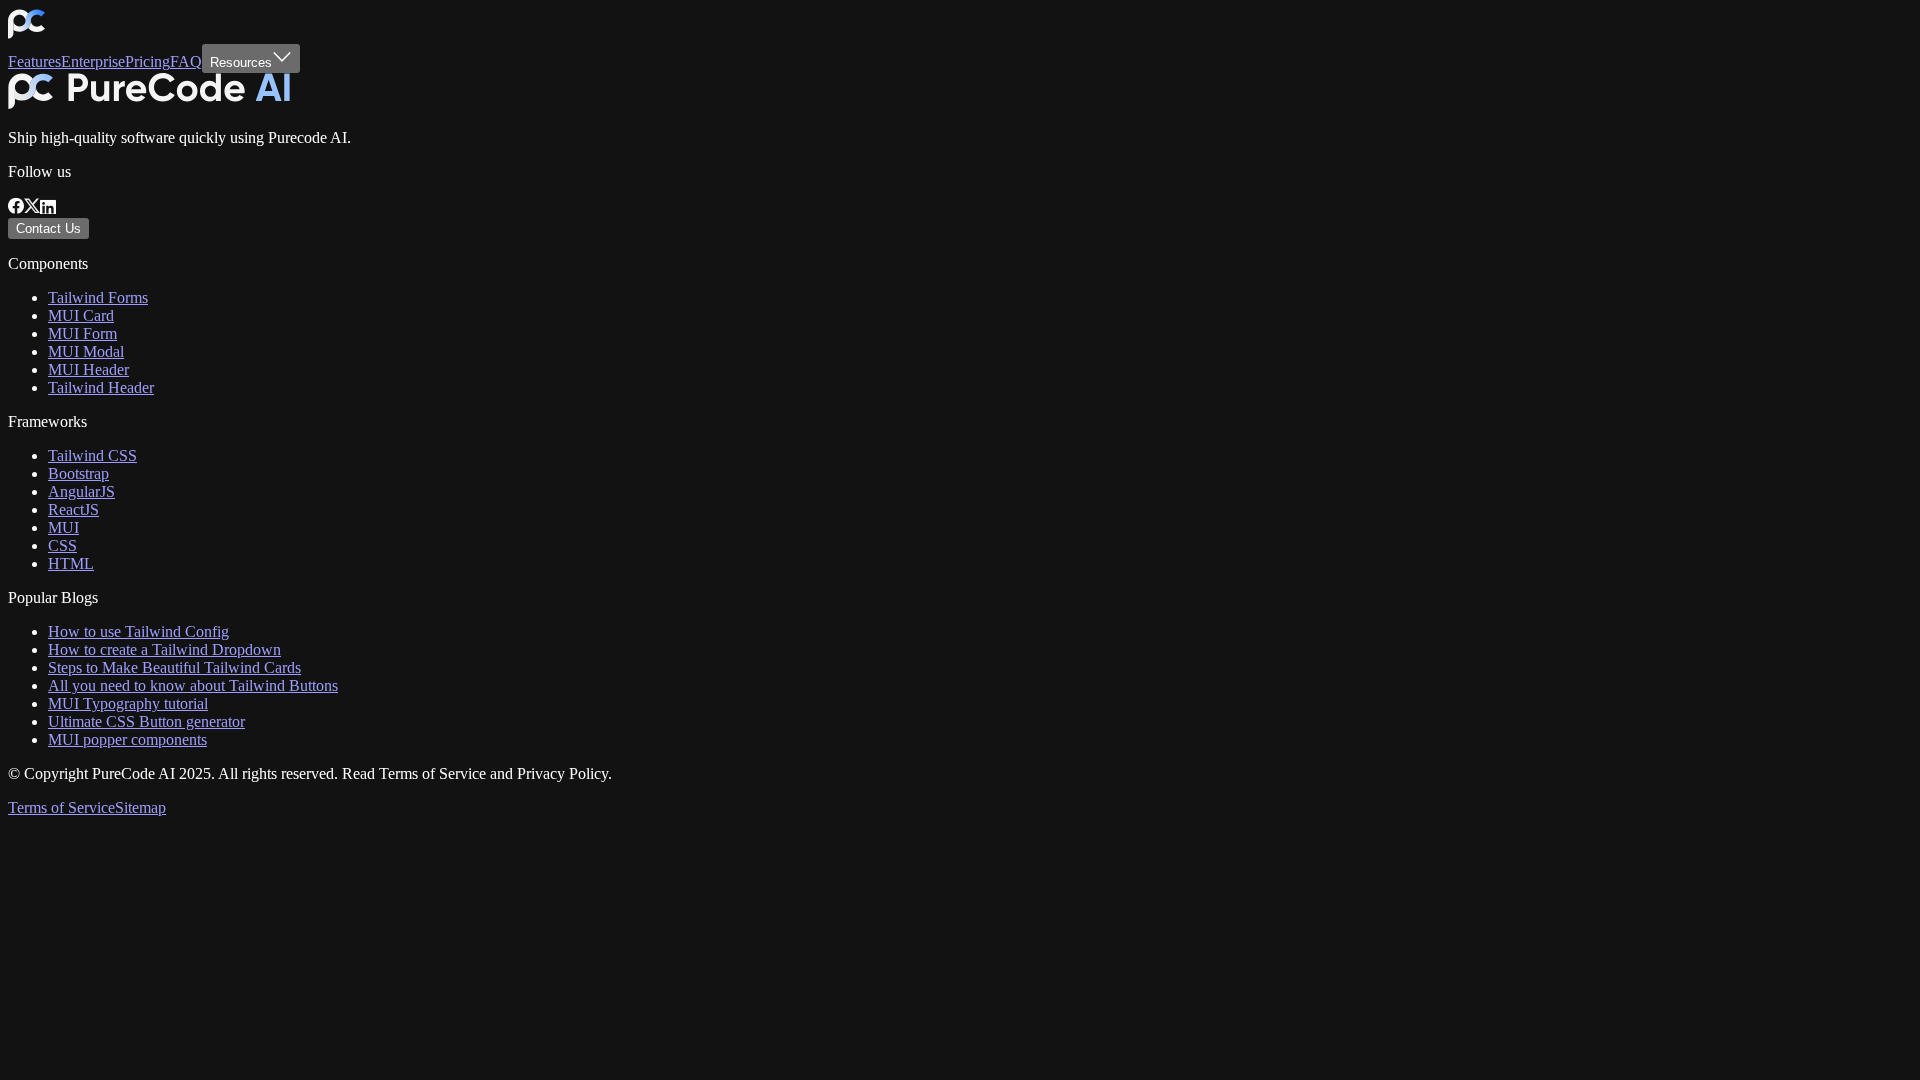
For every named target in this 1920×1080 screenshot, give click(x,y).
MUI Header (88, 369)
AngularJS (81, 491)
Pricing (147, 61)
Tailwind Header (101, 387)
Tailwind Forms (98, 297)
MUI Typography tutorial (128, 703)
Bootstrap (78, 473)
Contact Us (48, 228)
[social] (16, 208)
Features (34, 61)
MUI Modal (86, 351)
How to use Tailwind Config (138, 631)
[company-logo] (26, 34)
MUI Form (82, 333)
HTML (71, 563)
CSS (62, 545)
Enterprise (93, 61)
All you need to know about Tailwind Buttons (193, 685)
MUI (63, 527)
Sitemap (140, 807)
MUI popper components (127, 739)
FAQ (186, 61)
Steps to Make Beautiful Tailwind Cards (174, 667)
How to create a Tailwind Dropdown (164, 649)
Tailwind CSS (92, 455)
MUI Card (81, 315)
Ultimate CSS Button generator (146, 721)
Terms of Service (61, 807)
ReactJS (73, 509)
